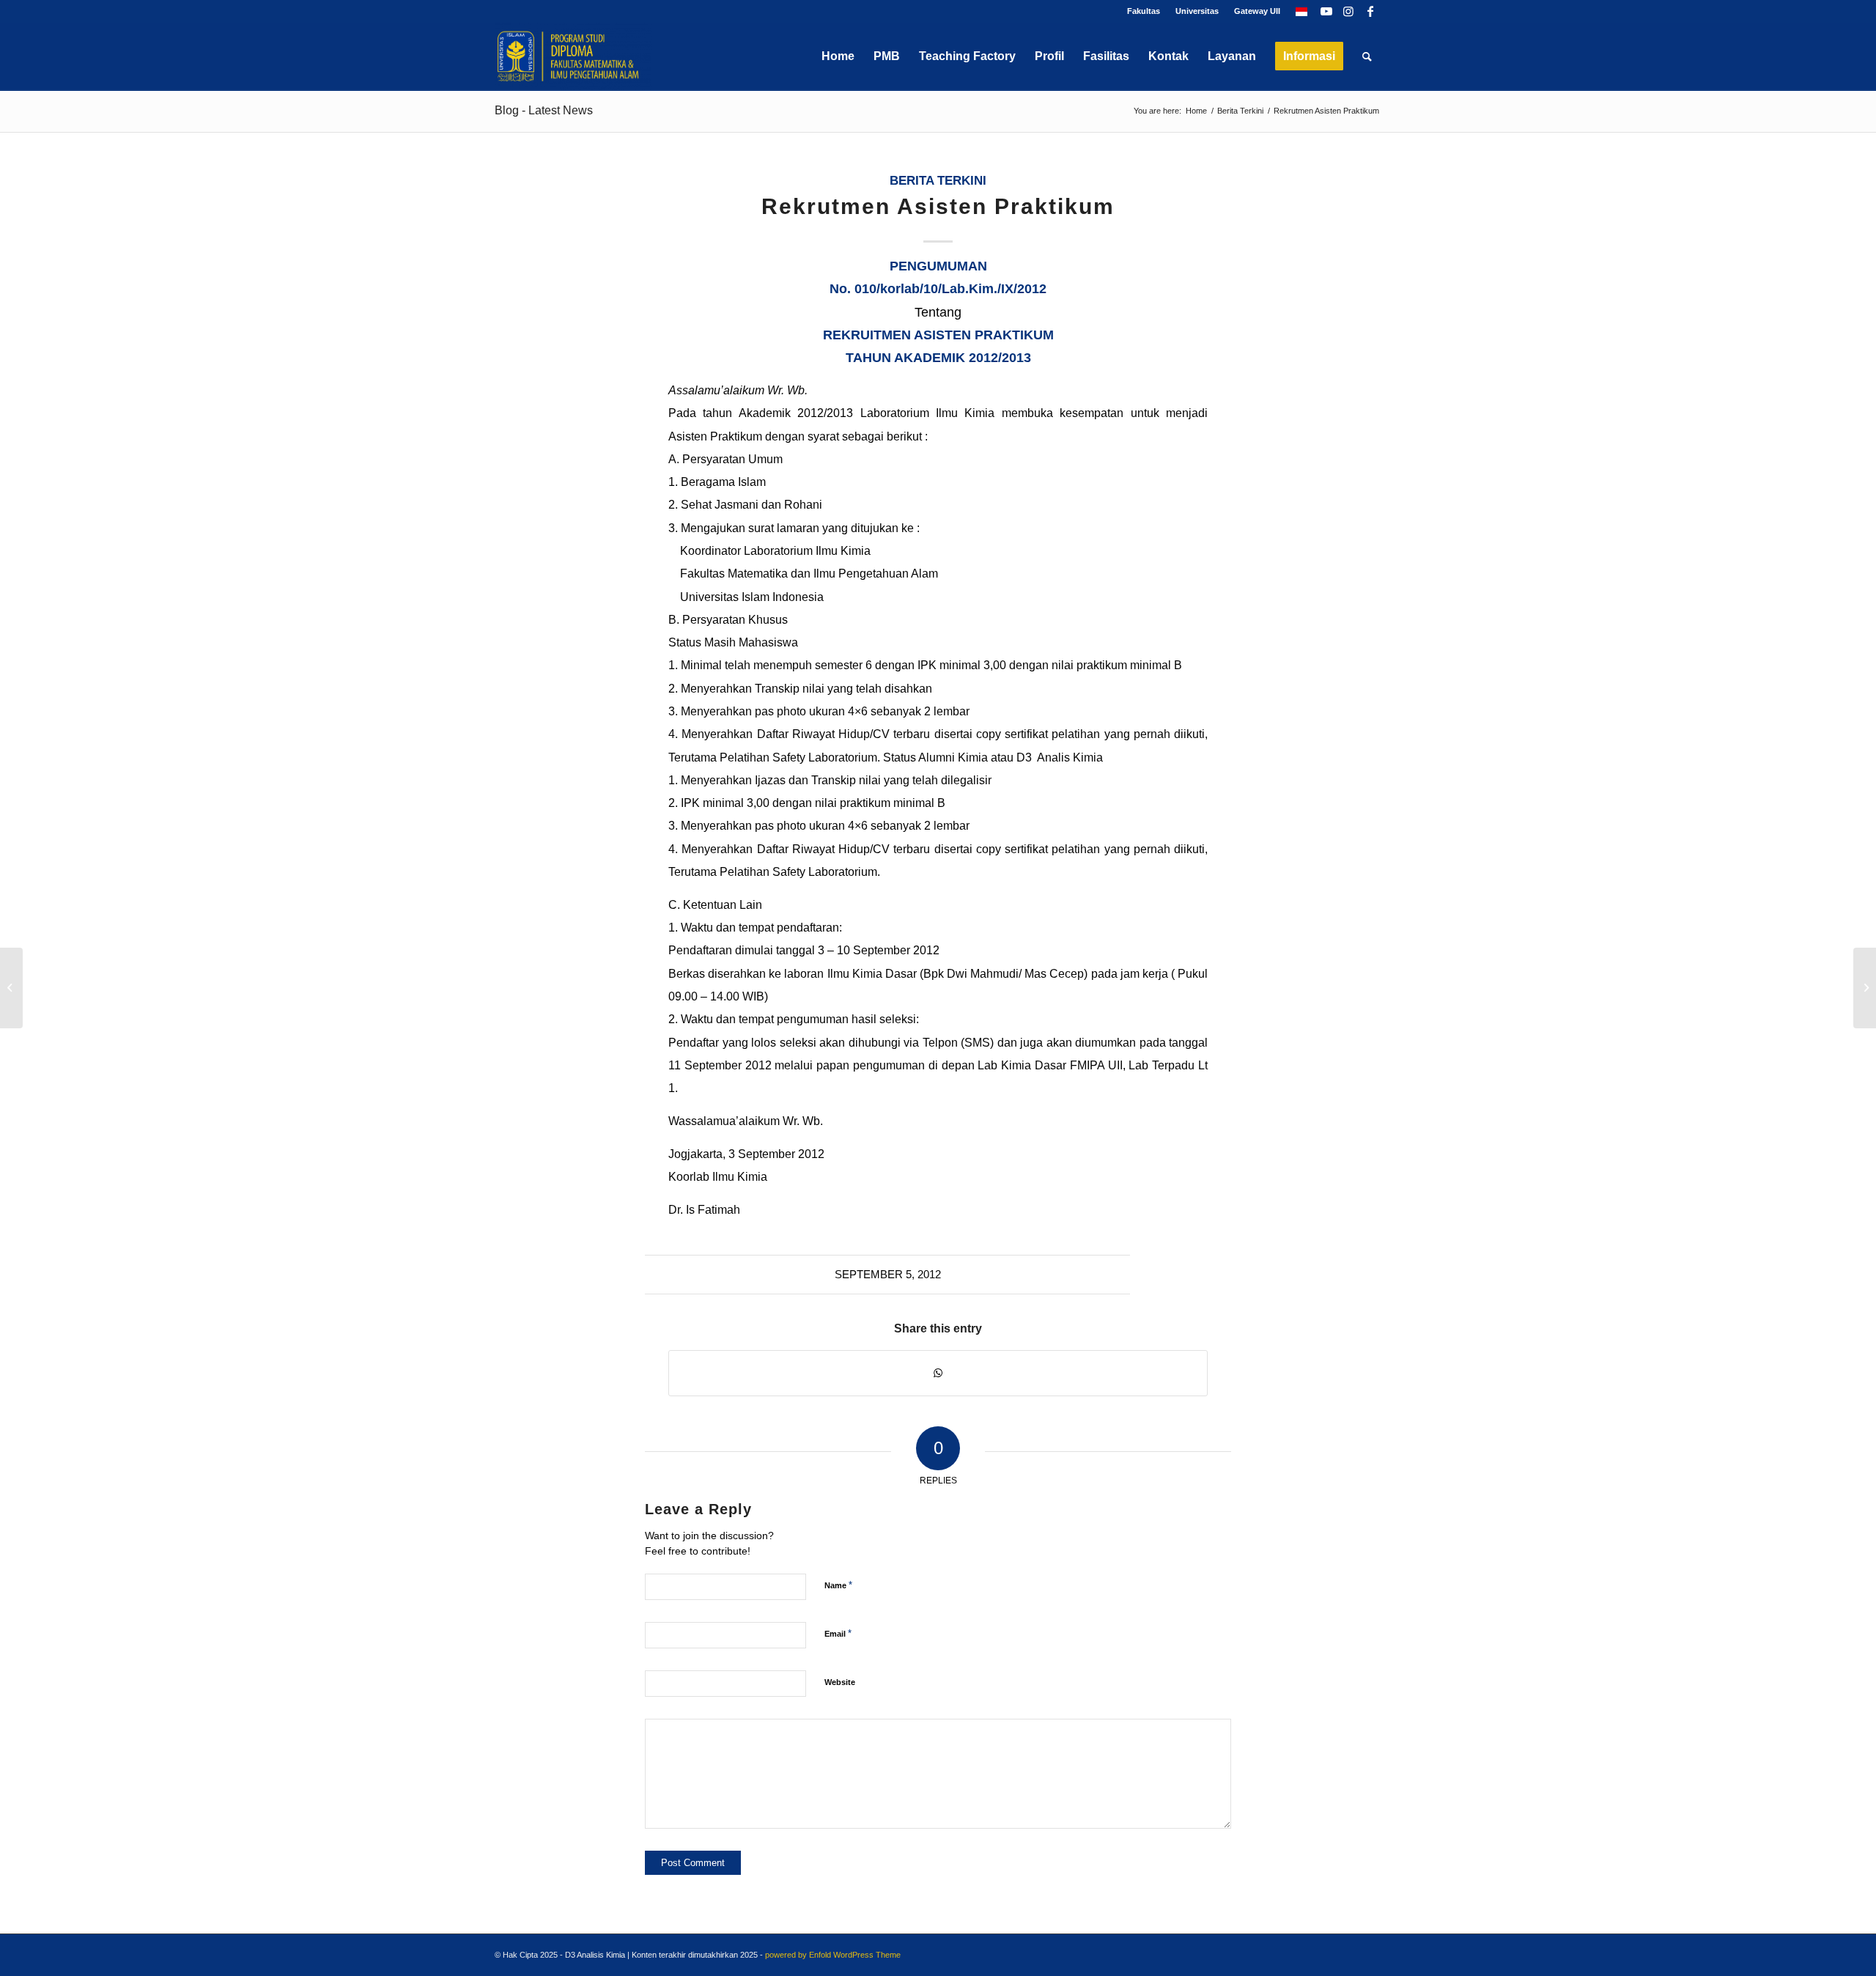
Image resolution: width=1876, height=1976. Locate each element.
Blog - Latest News (544, 110)
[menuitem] (1144, 11)
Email (838, 1633)
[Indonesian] (1301, 11)
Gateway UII (1257, 11)
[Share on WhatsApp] (938, 1373)
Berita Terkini (938, 181)
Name (838, 1585)
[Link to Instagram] (1348, 11)
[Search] (1367, 56)
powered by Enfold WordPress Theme (833, 1955)
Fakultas (1144, 11)
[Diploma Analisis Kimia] (573, 56)
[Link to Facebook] (1370, 11)
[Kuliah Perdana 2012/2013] (11, 988)
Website (840, 1682)
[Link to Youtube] (1326, 11)
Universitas (1197, 11)
